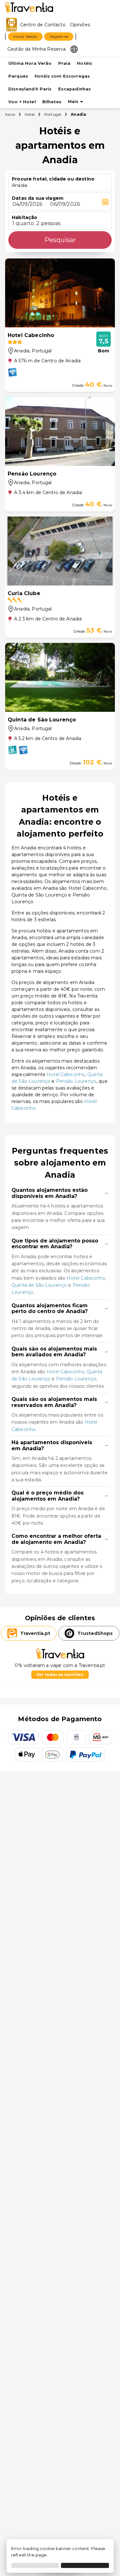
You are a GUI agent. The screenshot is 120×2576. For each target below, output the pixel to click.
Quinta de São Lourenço (39, 1285)
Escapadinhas (75, 89)
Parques (18, 76)
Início (10, 114)
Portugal (53, 114)
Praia (64, 63)
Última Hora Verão (30, 63)
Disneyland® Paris (30, 89)
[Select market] (74, 49)
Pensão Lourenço (76, 1081)
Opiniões (80, 25)
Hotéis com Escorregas (62, 76)
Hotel (30, 114)
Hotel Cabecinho (66, 1074)
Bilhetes (52, 102)
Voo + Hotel (22, 102)
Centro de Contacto (43, 25)
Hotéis (84, 63)
